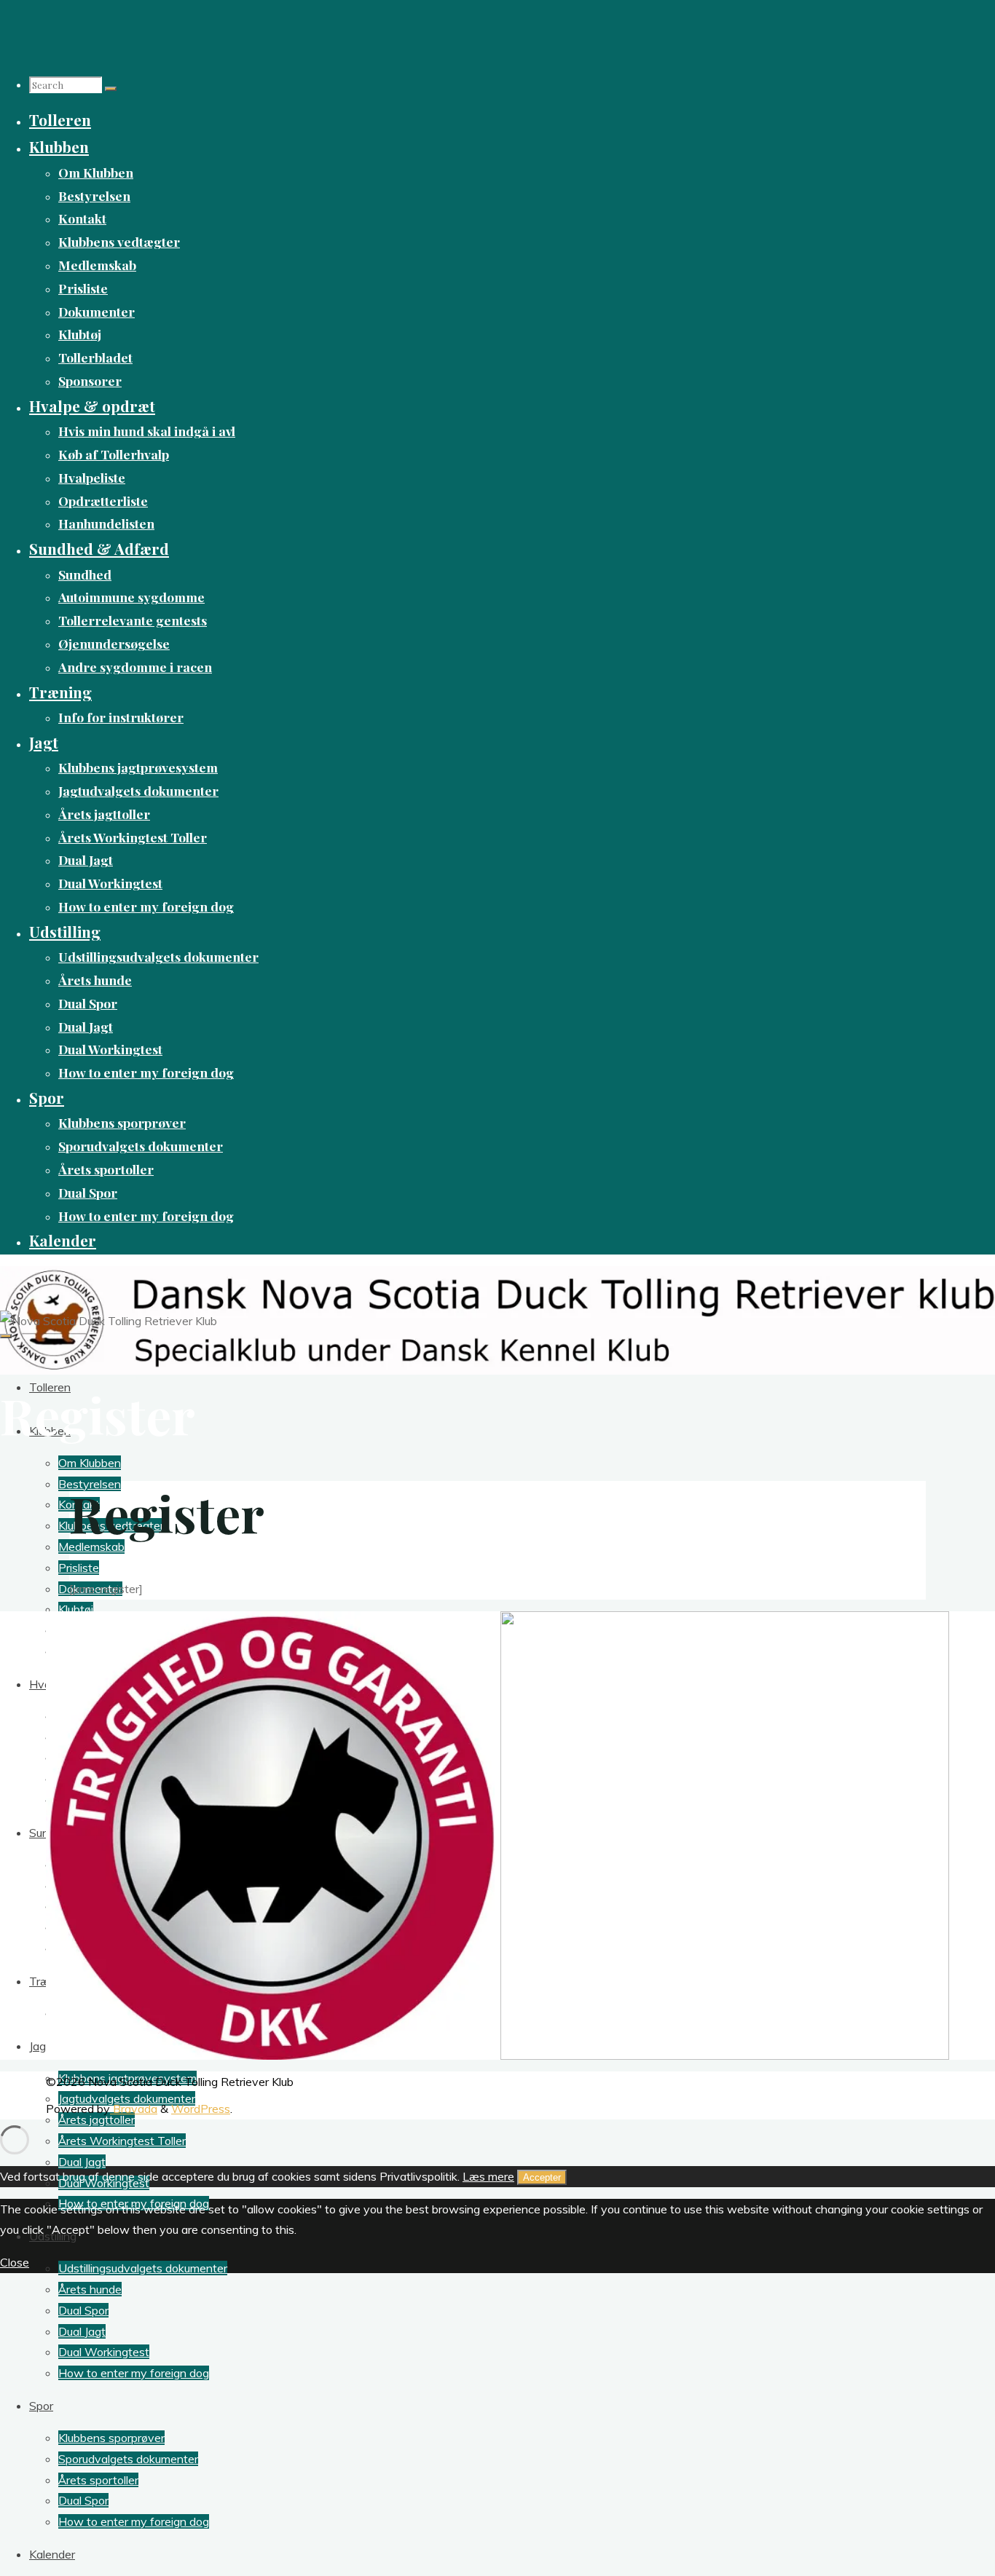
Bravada (134, 2109)
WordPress (201, 2109)
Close (15, 2262)
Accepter (542, 2177)
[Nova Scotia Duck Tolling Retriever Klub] (497, 1319)
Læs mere (488, 2176)
